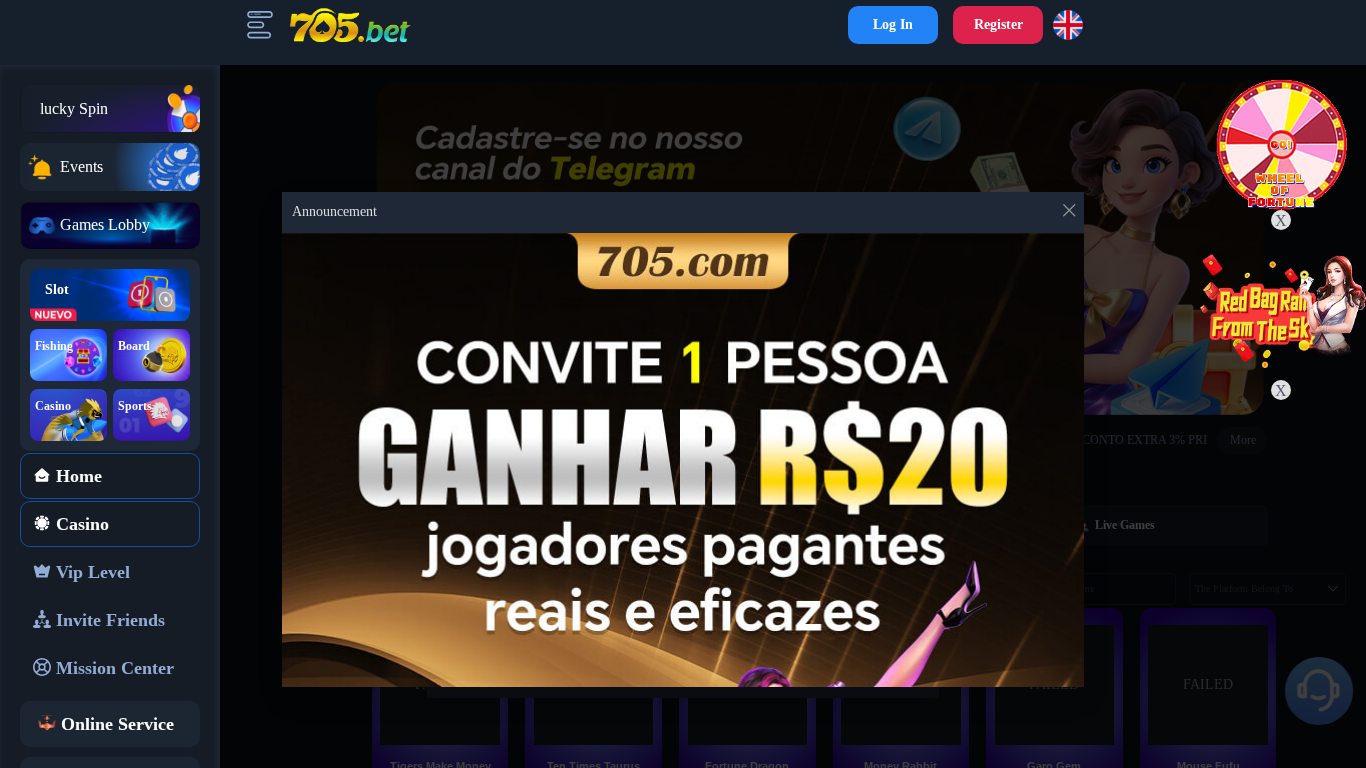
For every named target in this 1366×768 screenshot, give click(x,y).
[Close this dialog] (1069, 214)
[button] (1072, 25)
